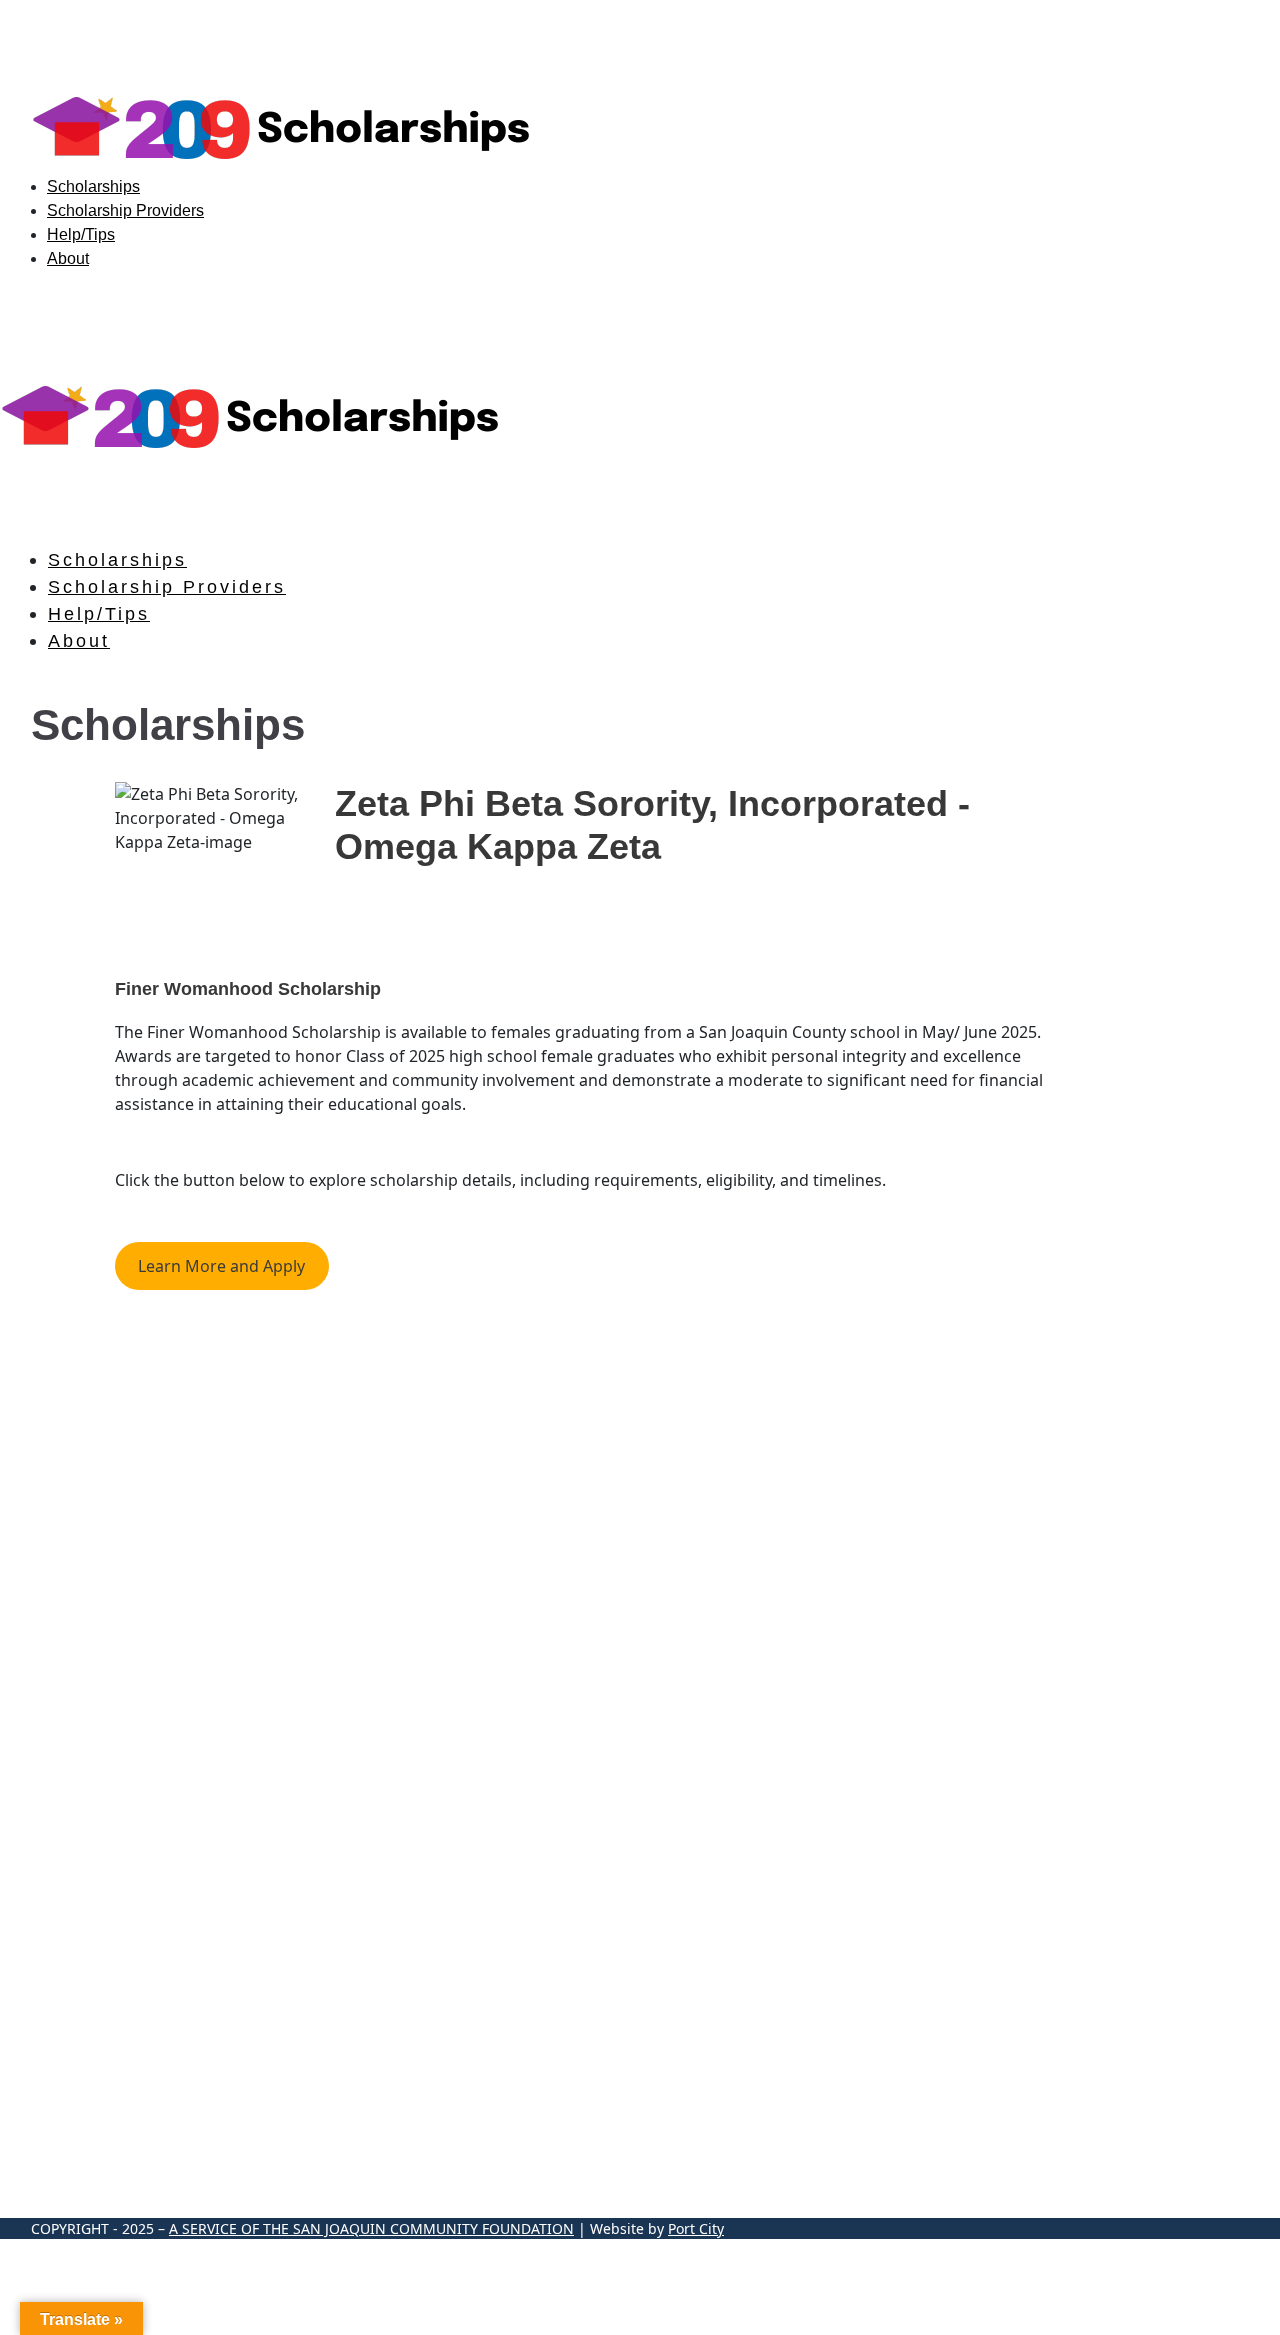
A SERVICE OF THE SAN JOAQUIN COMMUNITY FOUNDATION (371, 2228)
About (68, 258)
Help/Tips (81, 234)
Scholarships (93, 186)
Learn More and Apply (221, 1266)
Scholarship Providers (125, 210)
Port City (696, 2228)
